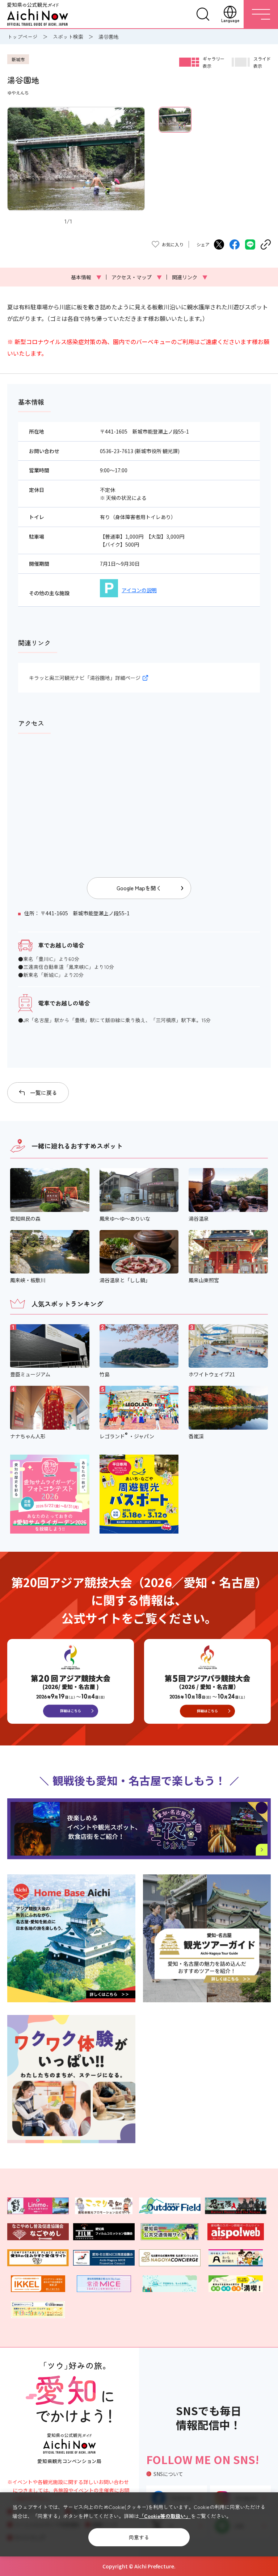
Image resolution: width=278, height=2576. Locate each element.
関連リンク (190, 277)
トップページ (22, 37)
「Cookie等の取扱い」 (165, 2516)
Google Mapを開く (139, 888)
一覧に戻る (44, 1093)
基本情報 (86, 277)
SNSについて (168, 2474)
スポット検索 (68, 37)
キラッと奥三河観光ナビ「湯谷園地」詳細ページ (85, 678)
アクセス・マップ (137, 277)
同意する (139, 2537)
